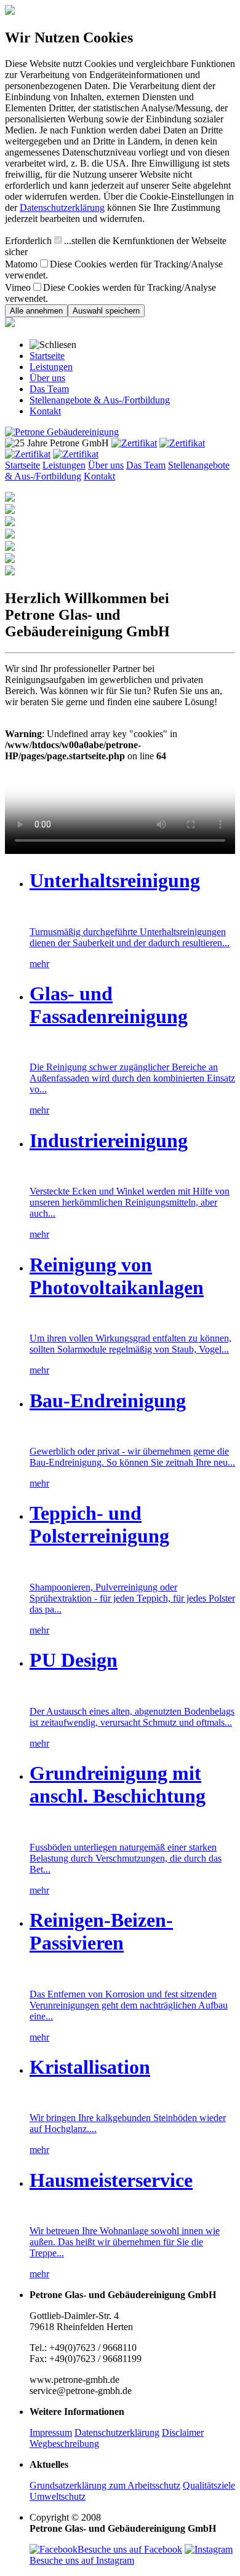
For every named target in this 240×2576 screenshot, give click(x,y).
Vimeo (18, 287)
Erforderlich (28, 241)
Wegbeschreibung (64, 2444)
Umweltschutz (58, 2496)
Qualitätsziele (209, 2485)
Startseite (47, 356)
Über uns (47, 378)
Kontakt (45, 411)
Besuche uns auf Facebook (130, 2549)
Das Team (49, 389)
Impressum (51, 2432)
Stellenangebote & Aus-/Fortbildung (100, 400)
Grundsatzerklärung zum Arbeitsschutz (105, 2485)
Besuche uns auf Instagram (82, 2560)
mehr (39, 964)
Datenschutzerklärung (62, 207)
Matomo (21, 264)
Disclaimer (183, 2432)
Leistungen (51, 367)
